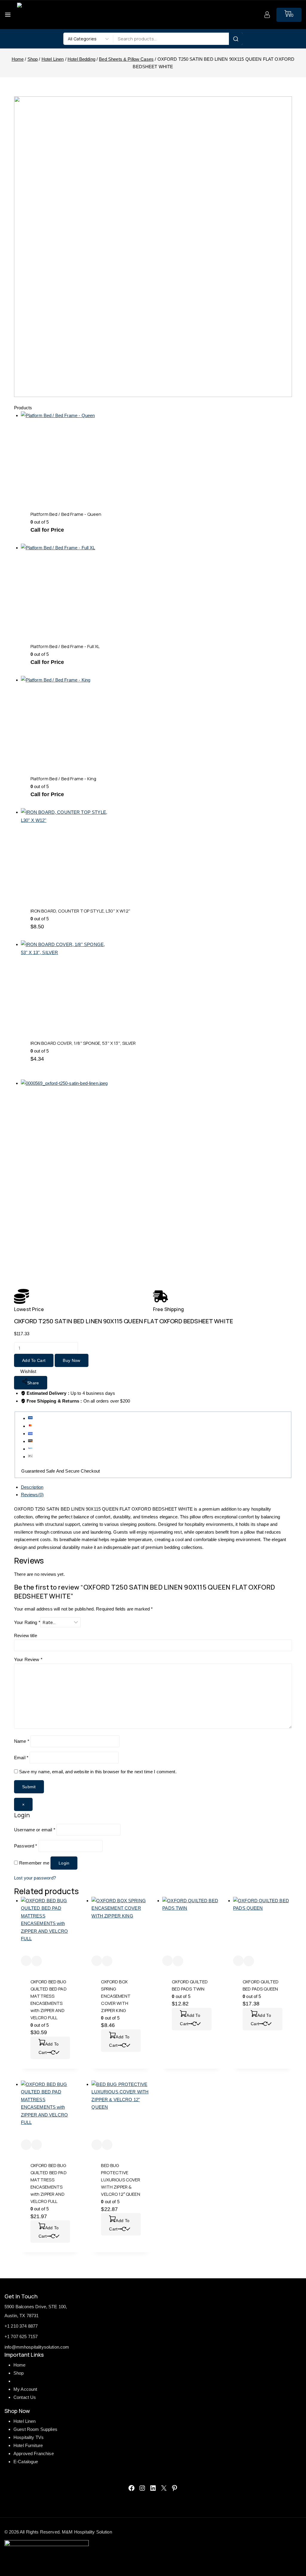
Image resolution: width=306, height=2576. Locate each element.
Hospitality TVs (29, 2437)
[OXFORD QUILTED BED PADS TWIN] (192, 1926)
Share (33, 1383)
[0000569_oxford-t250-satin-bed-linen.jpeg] (122, 1181)
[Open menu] (8, 15)
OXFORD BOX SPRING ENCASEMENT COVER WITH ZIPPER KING (116, 1996)
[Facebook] (131, 2488)
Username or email (35, 1830)
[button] (50, 2048)
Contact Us (25, 2397)
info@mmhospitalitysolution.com (37, 2347)
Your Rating (27, 1622)
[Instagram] (142, 2488)
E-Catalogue (26, 2462)
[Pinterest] (175, 2488)
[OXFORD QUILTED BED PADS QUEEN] (263, 1926)
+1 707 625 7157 (21, 2337)
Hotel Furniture (28, 2445)
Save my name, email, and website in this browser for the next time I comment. (98, 1772)
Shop (19, 2373)
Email (21, 1758)
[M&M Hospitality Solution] (29, 15)
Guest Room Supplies (35, 2429)
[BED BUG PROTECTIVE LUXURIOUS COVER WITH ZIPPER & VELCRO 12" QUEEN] (121, 2110)
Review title (26, 1636)
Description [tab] (32, 1487)
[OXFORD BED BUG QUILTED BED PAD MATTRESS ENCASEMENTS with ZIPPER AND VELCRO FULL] (50, 1926)
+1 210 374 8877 (21, 2326)
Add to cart (34, 1360)
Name (22, 1741)
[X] (164, 2488)
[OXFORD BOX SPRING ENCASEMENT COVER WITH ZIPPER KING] (121, 1926)
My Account (25, 2389)
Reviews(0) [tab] (32, 1495)
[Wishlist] (26, 1961)
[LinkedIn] (153, 2488)
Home (20, 2365)
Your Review (28, 1659)
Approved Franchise (34, 2453)
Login (64, 1863)
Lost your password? (35, 1878)
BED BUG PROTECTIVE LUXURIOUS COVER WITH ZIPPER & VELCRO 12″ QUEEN (121, 2180)
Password (26, 1846)
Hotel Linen (25, 2421)
